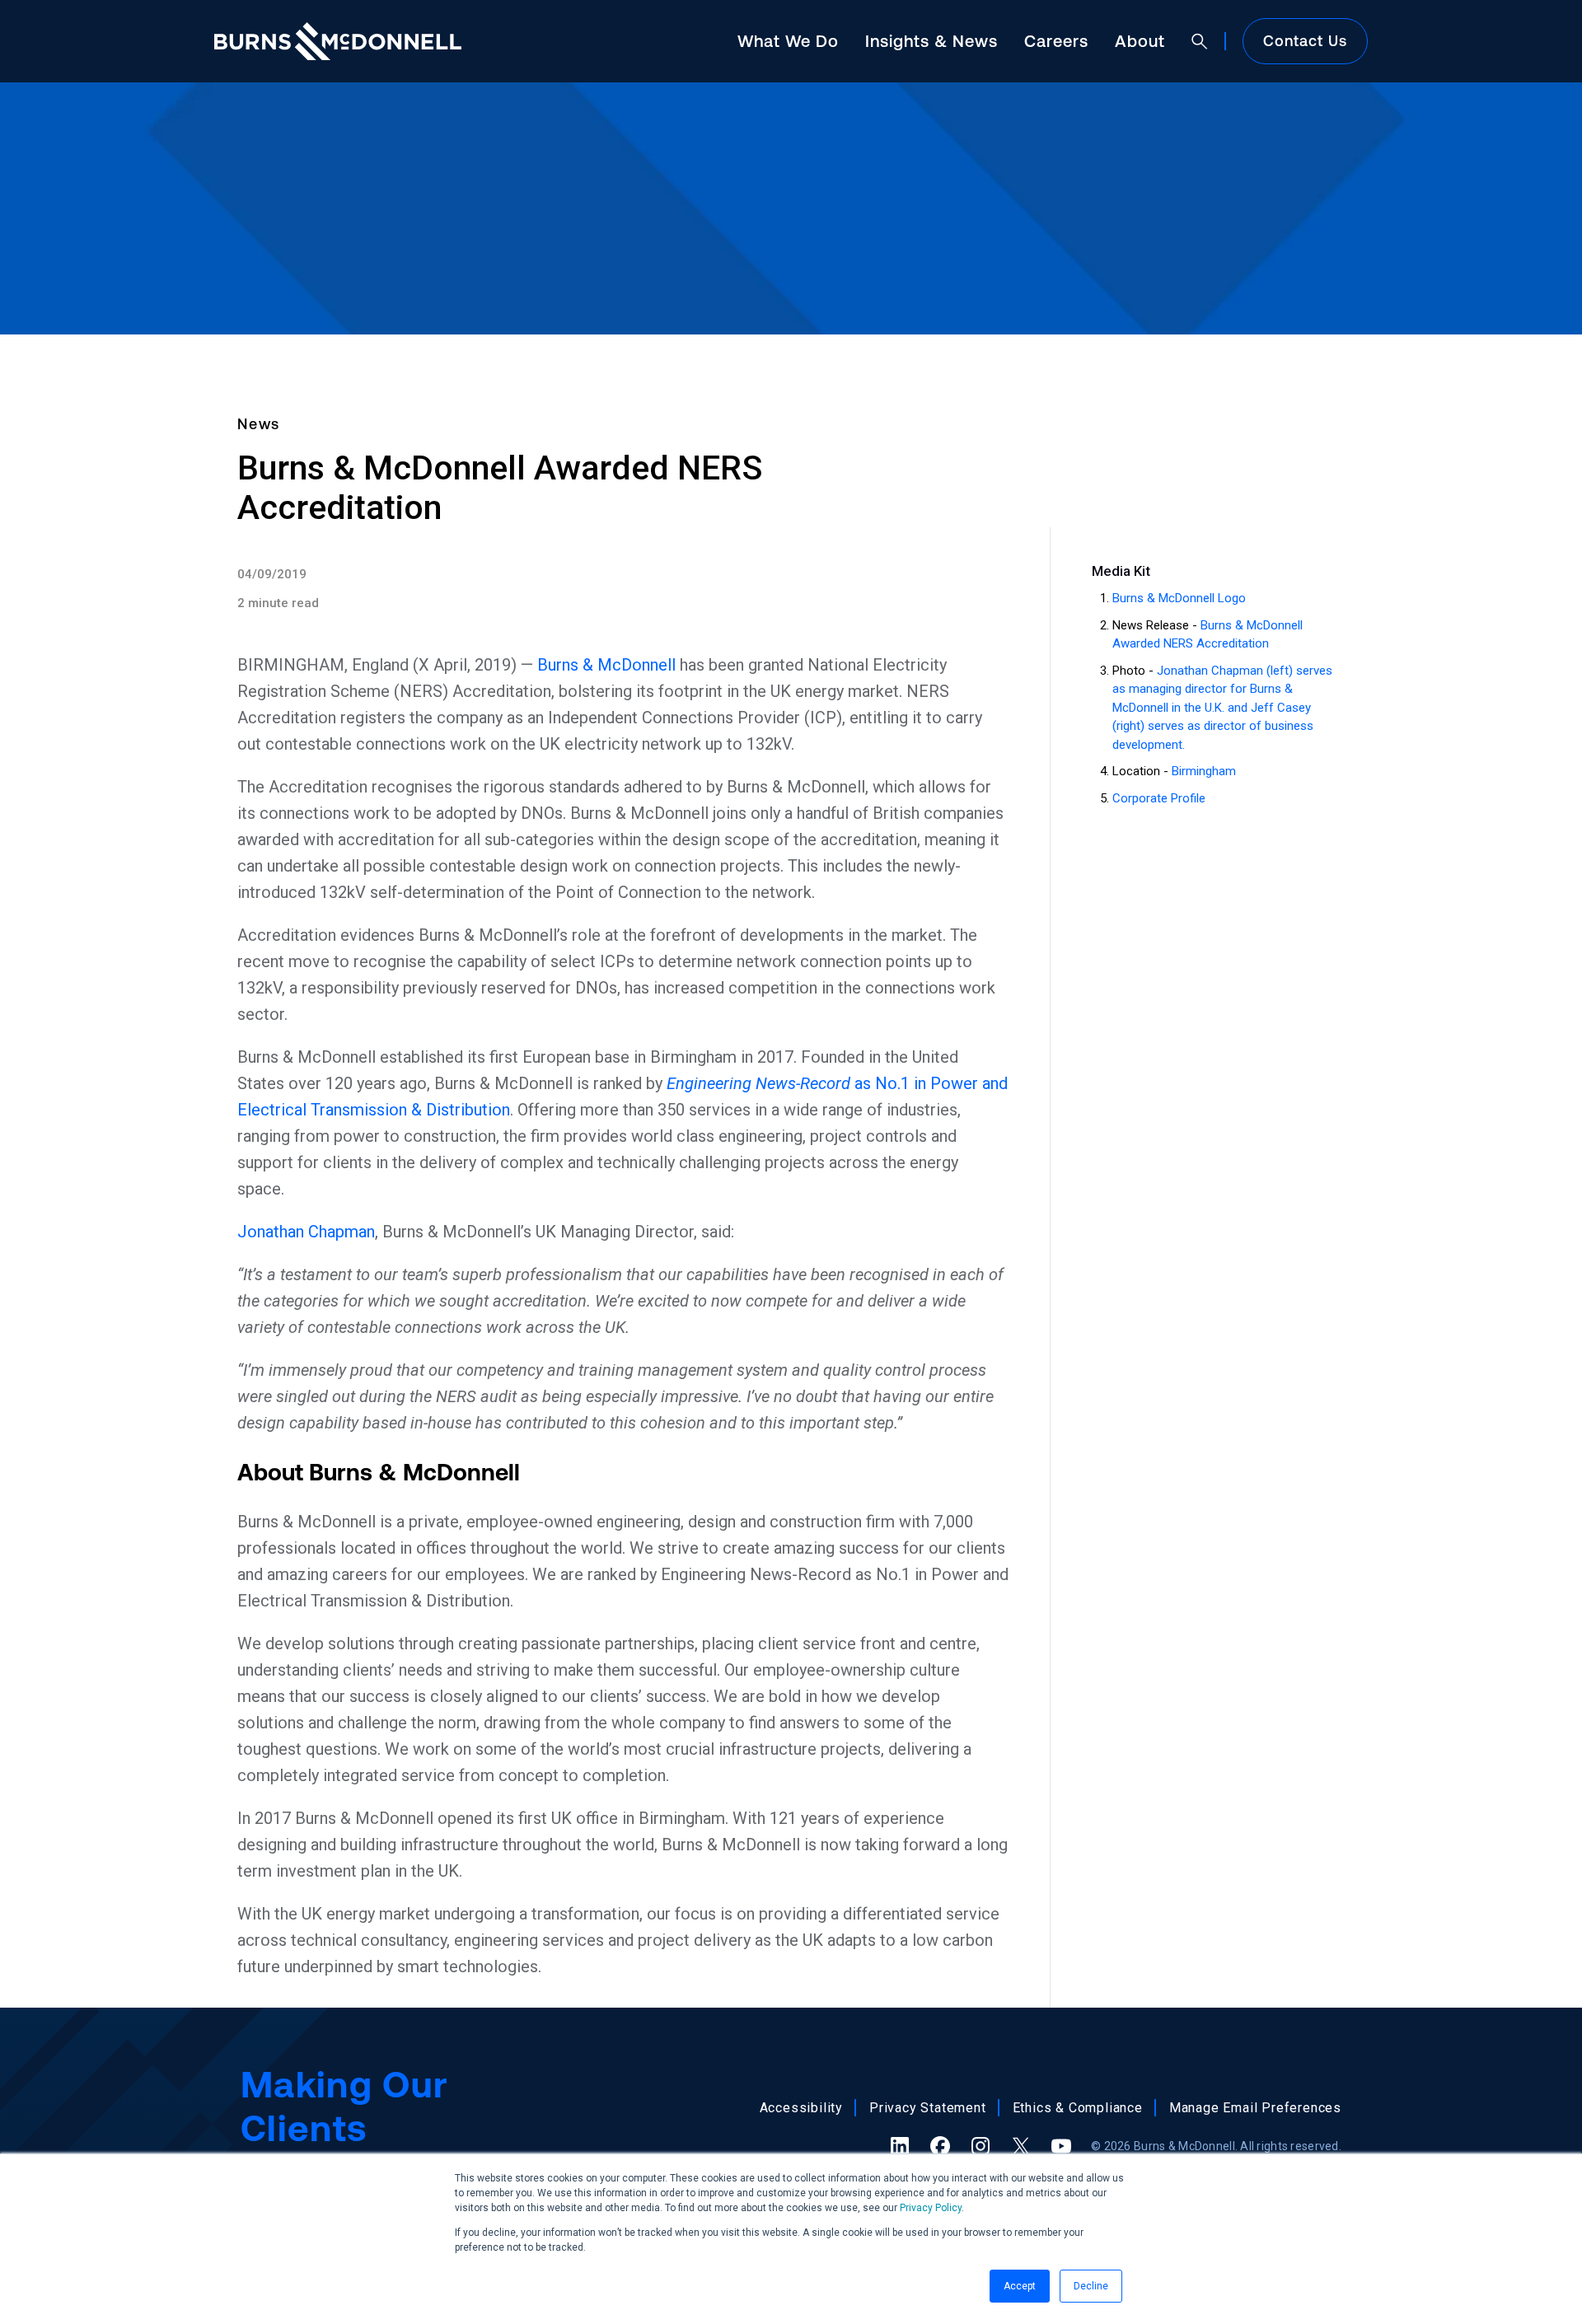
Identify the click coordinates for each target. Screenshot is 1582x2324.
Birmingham (1204, 771)
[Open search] (1200, 41)
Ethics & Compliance (1078, 2108)
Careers (1056, 41)
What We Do (788, 41)
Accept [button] (1020, 2286)
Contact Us (1305, 41)
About (1140, 41)
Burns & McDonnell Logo (1179, 598)
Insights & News (931, 41)
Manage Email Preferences (1255, 2108)
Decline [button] (1091, 2286)
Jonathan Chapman (306, 1232)
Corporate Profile (1159, 798)
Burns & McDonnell (606, 665)
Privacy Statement (928, 2108)
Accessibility (801, 2108)
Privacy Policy (931, 2208)
